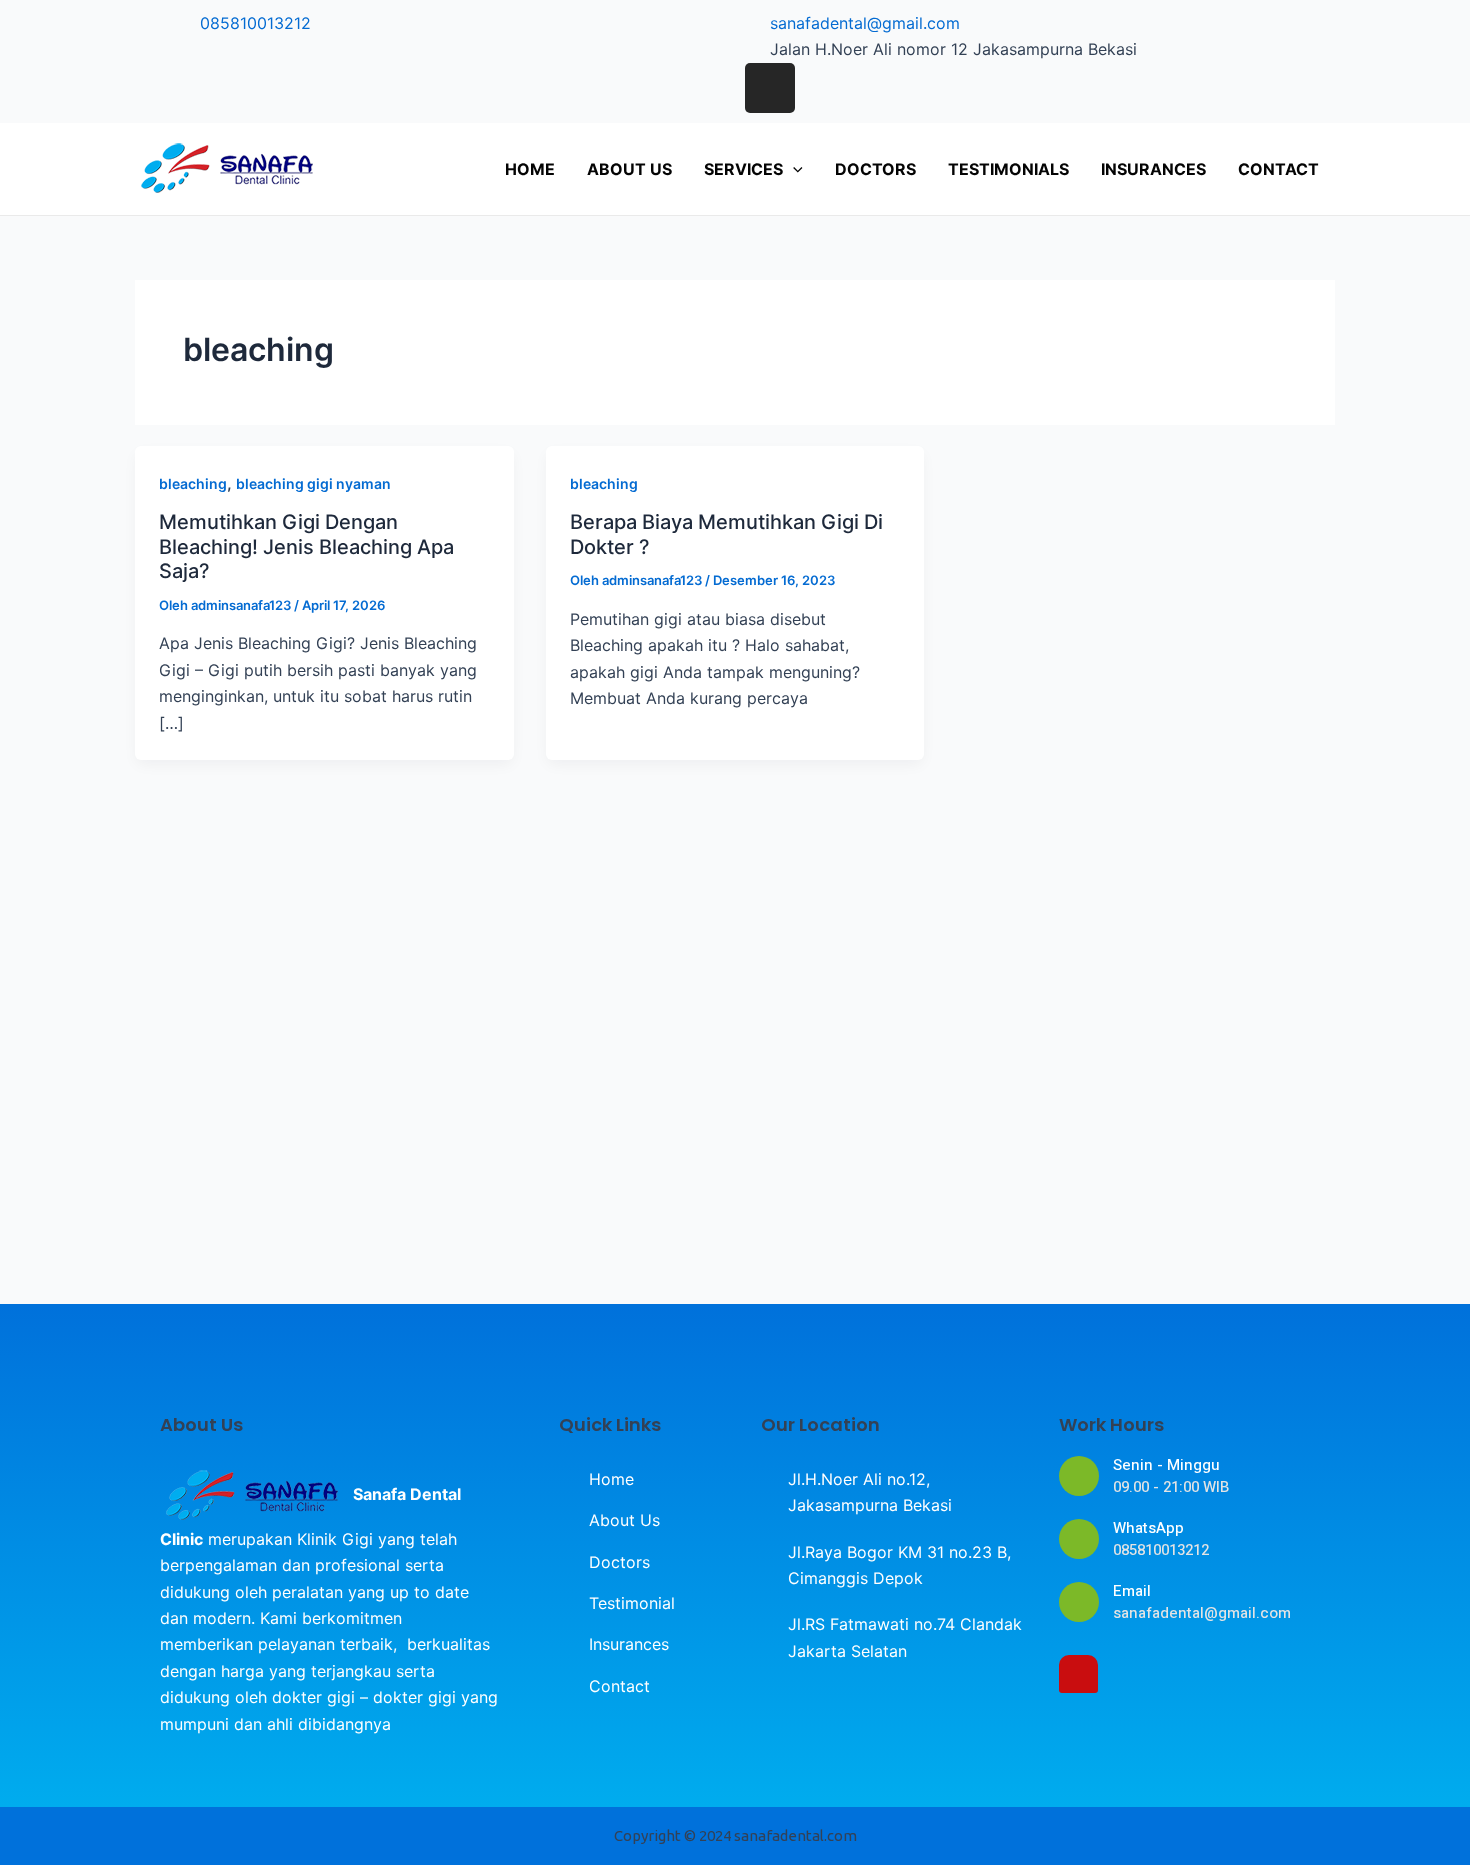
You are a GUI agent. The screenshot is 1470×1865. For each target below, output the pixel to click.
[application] (793, 169)
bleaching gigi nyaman (313, 483)
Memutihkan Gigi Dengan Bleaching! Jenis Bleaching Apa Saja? (306, 546)
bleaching (193, 483)
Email (1132, 1591)
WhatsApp (1148, 1528)
